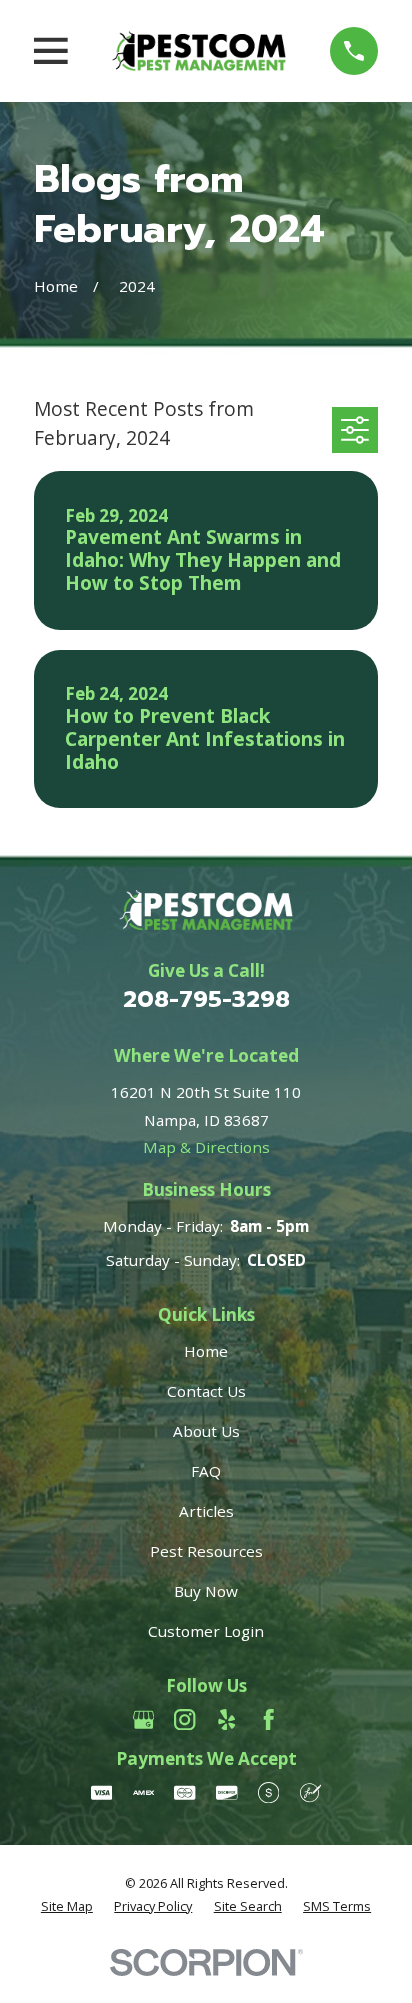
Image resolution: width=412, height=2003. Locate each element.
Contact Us (206, 1391)
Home (206, 1351)
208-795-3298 (206, 999)
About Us (206, 1431)
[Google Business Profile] (143, 1719)
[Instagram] (184, 1719)
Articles (206, 1511)
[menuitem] (67, 1906)
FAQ (206, 1471)
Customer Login (206, 1631)
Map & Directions (206, 1147)
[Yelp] (226, 1719)
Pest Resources (206, 1551)
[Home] (199, 50)
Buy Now (206, 1591)
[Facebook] (268, 1719)
